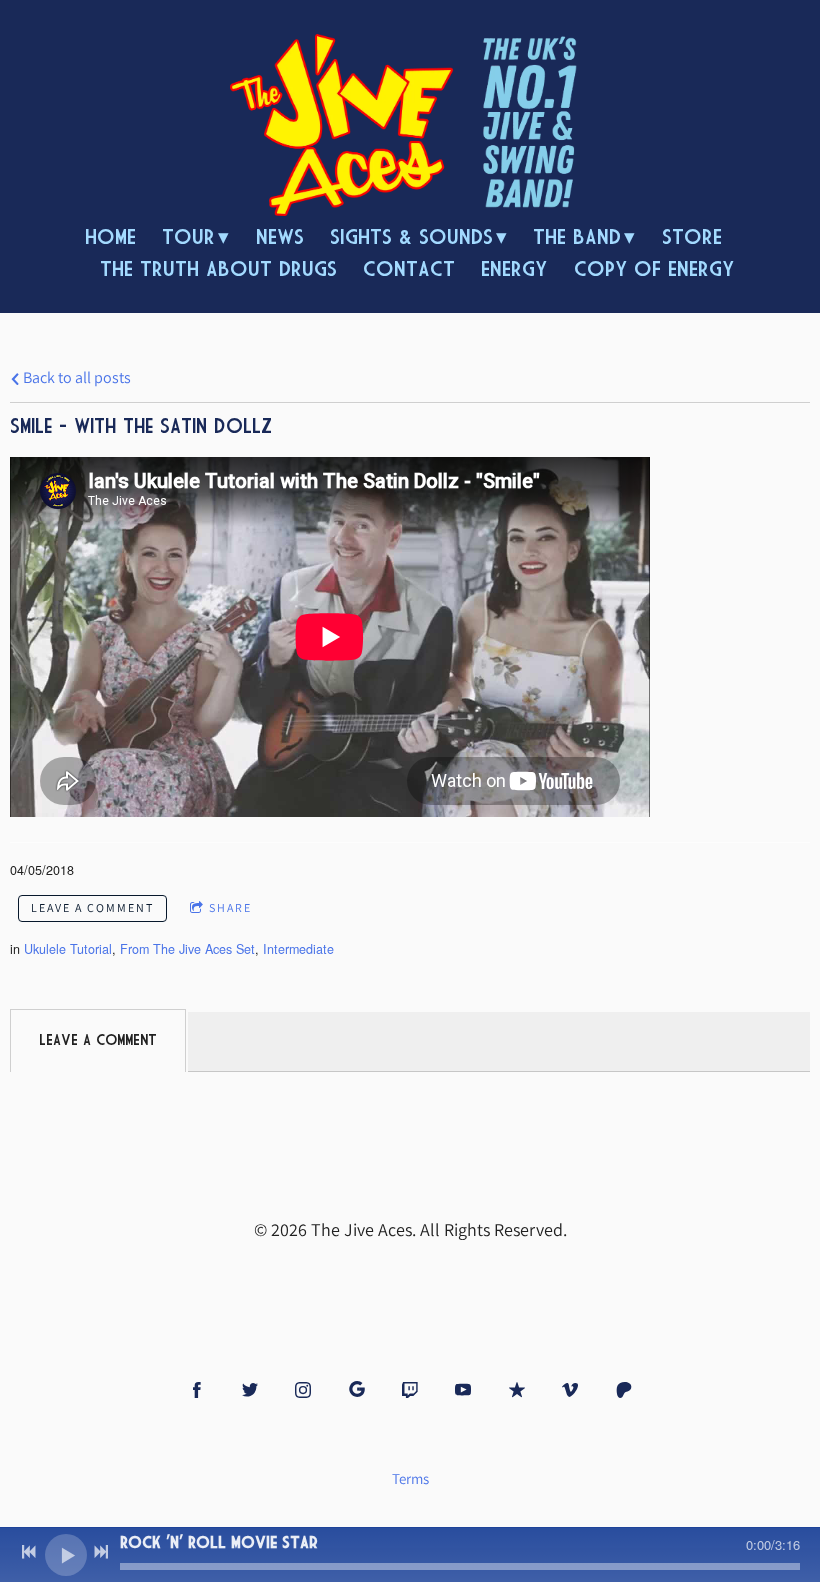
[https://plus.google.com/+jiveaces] (357, 1390)
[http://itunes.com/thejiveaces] (517, 1390)
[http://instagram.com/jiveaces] (303, 1390)
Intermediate (298, 949)
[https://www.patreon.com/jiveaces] (624, 1390)
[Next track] (101, 1552)
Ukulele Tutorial (68, 949)
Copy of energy (654, 268)
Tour (188, 236)
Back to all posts (75, 377)
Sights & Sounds (411, 236)
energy (514, 268)
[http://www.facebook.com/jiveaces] (197, 1390)
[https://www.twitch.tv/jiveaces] (410, 1390)
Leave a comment (92, 907)
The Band (577, 236)
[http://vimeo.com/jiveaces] (570, 1390)
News (280, 236)
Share (230, 907)
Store (692, 236)
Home (110, 236)
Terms (410, 1478)
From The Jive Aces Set (187, 949)
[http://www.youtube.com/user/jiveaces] (463, 1390)
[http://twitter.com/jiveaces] (250, 1390)
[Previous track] (29, 1552)
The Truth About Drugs (218, 268)
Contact (409, 268)
